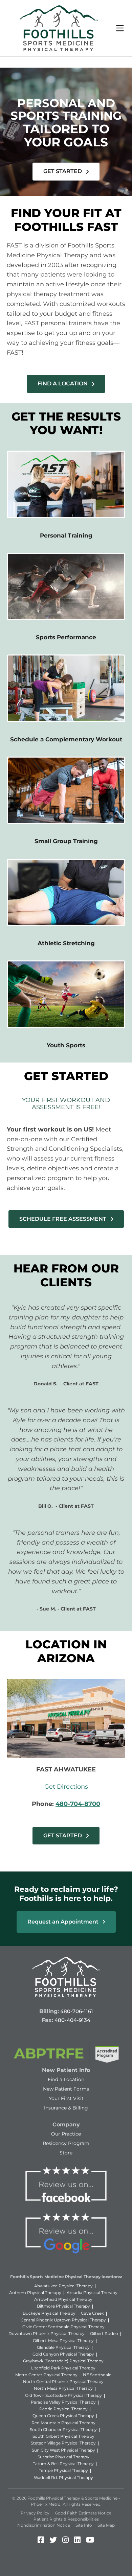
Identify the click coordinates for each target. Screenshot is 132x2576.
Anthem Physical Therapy (35, 2293)
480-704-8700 (78, 1804)
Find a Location (66, 2079)
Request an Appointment (64, 1922)
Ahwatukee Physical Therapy (63, 2286)
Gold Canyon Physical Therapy (63, 2354)
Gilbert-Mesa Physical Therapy (63, 2341)
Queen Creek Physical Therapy (63, 2416)
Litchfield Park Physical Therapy (63, 2368)
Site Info (84, 2525)
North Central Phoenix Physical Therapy (63, 2381)
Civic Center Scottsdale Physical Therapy (63, 2327)
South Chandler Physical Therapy (63, 2429)
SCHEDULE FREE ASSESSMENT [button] (63, 1219)
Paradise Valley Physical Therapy (63, 2402)
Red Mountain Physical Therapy (63, 2423)
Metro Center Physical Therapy (46, 2375)
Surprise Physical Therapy (63, 2457)
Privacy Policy (35, 2513)
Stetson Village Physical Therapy (63, 2443)
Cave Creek (92, 2313)
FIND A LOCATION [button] (63, 384)
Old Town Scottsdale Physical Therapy (63, 2395)
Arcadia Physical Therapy (92, 2293)
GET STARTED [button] (63, 171)
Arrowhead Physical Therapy (63, 2299)
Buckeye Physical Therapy (49, 2313)
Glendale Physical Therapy (63, 2347)
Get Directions (66, 1787)
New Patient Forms (66, 2089)
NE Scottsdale (97, 2375)
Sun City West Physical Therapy (63, 2450)
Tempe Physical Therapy (63, 2470)
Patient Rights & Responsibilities (66, 2519)
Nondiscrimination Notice (44, 2525)
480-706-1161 (77, 2011)
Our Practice (66, 2134)
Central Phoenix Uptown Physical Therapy (63, 2320)
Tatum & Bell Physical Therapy (63, 2464)
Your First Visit (66, 2098)
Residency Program (66, 2143)
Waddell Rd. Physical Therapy (63, 2477)
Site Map (106, 2525)
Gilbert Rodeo (104, 2333)
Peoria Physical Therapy (63, 2409)
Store (66, 2153)
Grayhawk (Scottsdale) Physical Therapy (63, 2361)
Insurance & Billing (66, 2108)
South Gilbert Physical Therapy (63, 2436)
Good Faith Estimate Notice (83, 2513)
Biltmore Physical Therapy (63, 2306)
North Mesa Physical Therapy (63, 2388)
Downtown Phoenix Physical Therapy (47, 2333)
